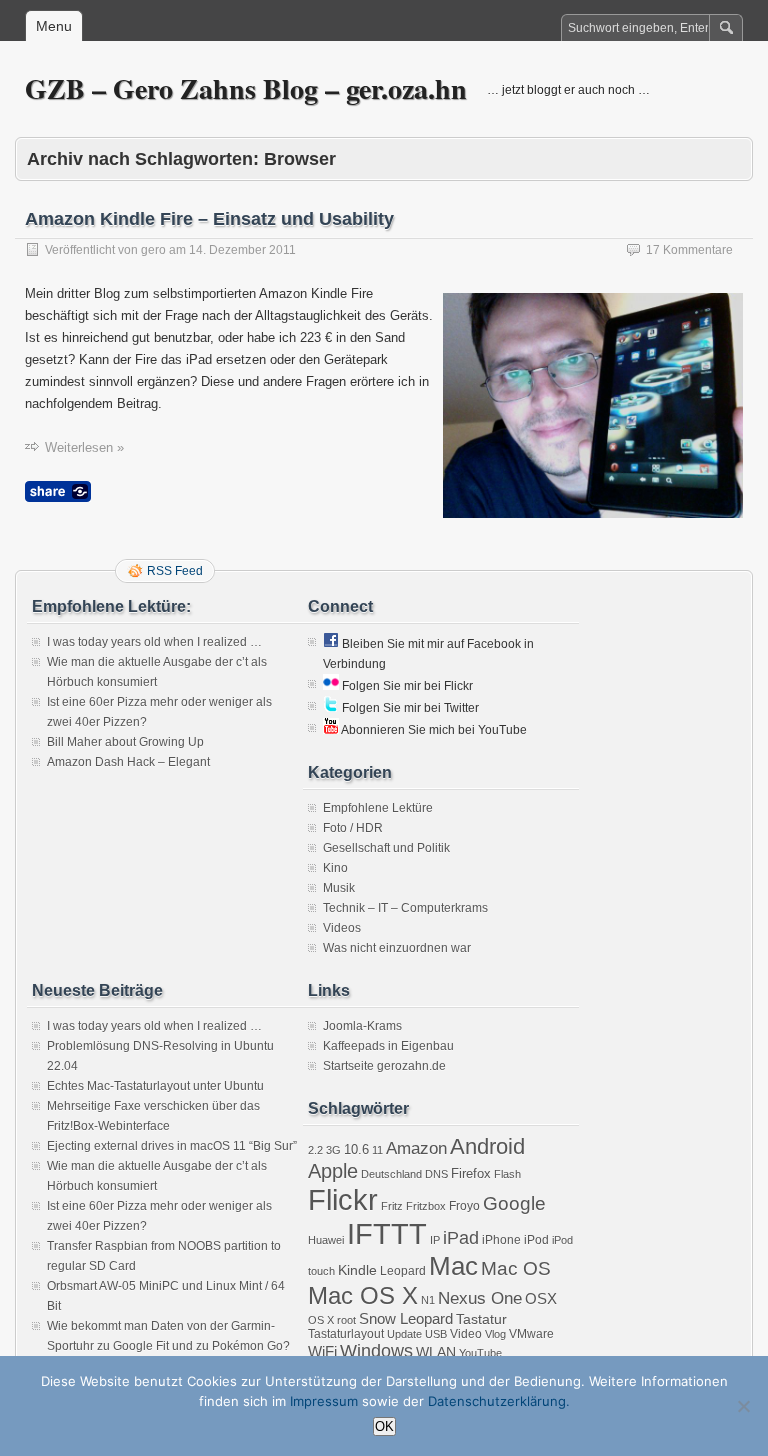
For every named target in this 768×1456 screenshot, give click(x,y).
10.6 (356, 1149)
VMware (531, 1334)
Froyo (464, 1206)
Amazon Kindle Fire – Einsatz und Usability (209, 219)
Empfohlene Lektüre (378, 808)
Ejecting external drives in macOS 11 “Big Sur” (172, 1146)
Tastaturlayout (346, 1334)
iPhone (501, 1240)
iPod (536, 1240)
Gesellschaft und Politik (386, 848)
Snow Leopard (406, 1318)
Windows (376, 1351)
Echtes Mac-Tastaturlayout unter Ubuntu (155, 1086)
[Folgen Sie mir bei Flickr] (331, 686)
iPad (461, 1238)
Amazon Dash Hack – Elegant (128, 762)
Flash (507, 1174)
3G (333, 1150)
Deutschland (391, 1174)
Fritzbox (426, 1206)
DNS (436, 1174)
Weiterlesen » (84, 447)
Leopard (403, 1271)
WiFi (322, 1351)
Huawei (326, 1240)
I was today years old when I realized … (154, 642)
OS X (321, 1320)
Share (58, 491)
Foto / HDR (353, 828)
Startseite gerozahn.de (384, 1066)
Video (466, 1334)
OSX (541, 1298)
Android (487, 1146)
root (346, 1320)
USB (436, 1334)
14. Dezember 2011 (242, 250)
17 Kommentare (689, 250)
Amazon (416, 1148)
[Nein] (743, 1406)
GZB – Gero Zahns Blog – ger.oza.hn (246, 88)
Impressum (324, 1401)
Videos (342, 928)
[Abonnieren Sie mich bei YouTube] (331, 730)
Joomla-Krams (362, 1026)
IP (435, 1240)
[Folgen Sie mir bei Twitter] (331, 708)
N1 (428, 1300)
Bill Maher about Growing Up (125, 742)
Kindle (357, 1270)
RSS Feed (175, 571)
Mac (453, 1266)
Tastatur (481, 1319)
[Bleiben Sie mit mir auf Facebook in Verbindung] (331, 644)
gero (153, 250)
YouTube (480, 1353)
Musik (339, 888)
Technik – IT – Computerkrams (405, 908)
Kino (335, 868)
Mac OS (516, 1268)
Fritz (392, 1206)
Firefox (471, 1173)
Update (404, 1334)
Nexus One (480, 1298)
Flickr (343, 1199)
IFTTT (387, 1233)
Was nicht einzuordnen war (397, 948)
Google (514, 1203)
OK (384, 1426)
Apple (333, 1171)
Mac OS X (363, 1295)
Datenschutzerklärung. (499, 1401)
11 (377, 1150)
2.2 (315, 1150)
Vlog (495, 1334)
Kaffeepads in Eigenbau (388, 1046)
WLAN (436, 1352)
